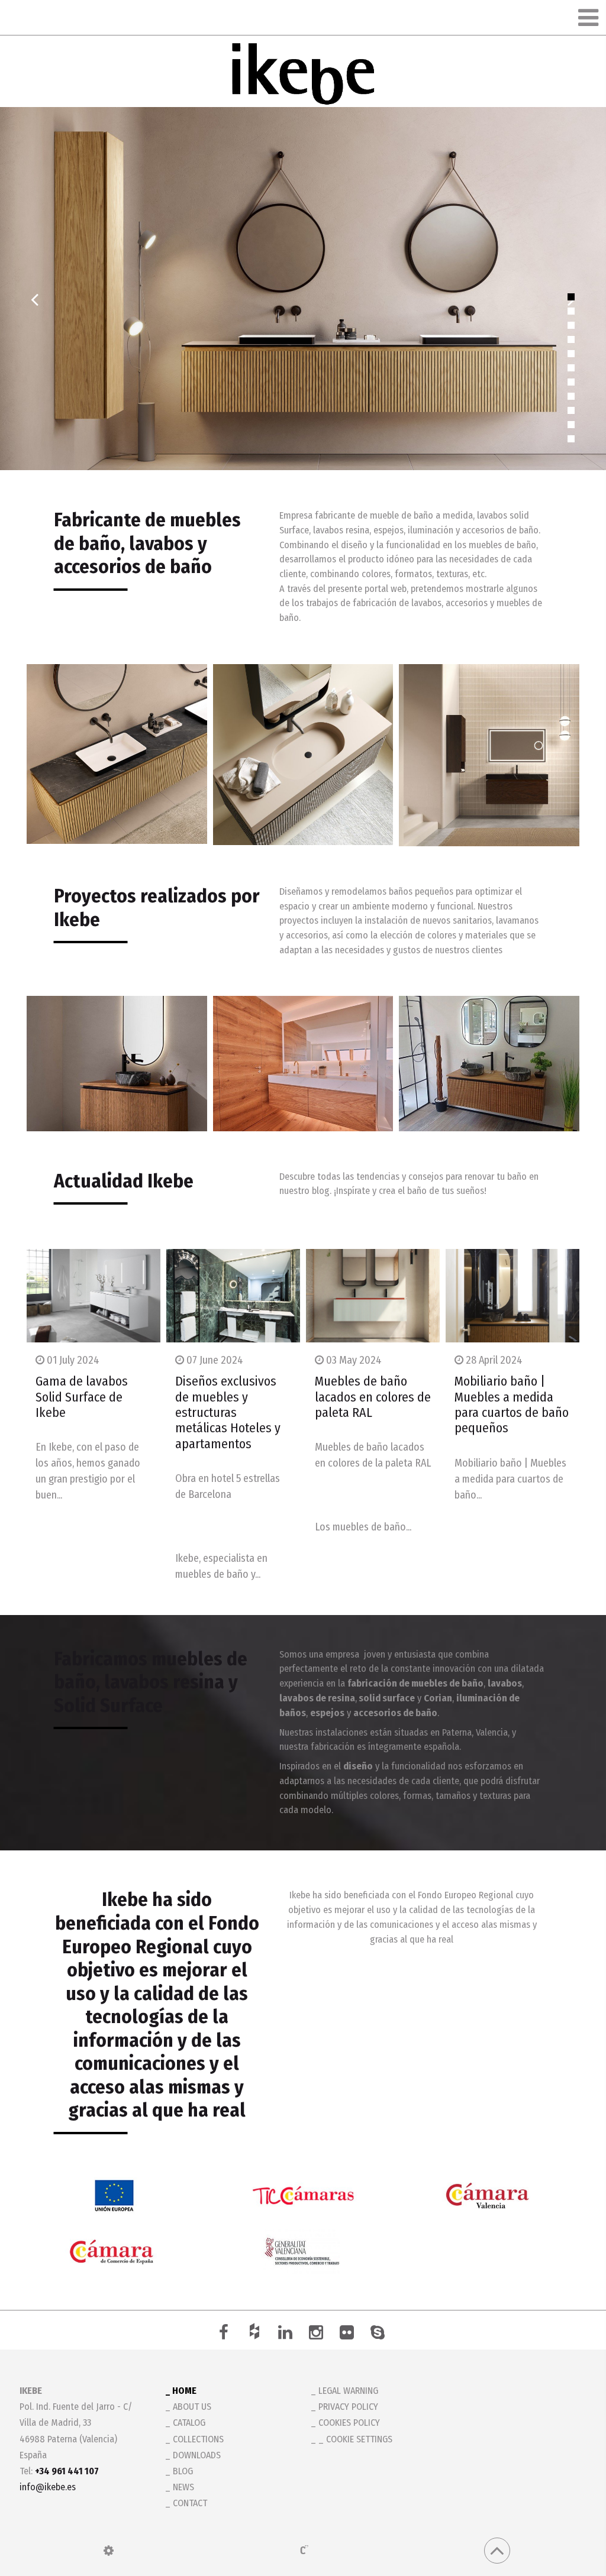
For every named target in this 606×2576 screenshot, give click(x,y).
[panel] (109, 2551)
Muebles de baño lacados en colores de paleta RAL (373, 1397)
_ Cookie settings (355, 2439)
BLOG (183, 2471)
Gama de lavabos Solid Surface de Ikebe (82, 1397)
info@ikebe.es (48, 2487)
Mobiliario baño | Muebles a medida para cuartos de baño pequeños (512, 1404)
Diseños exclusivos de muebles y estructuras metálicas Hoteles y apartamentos (228, 1412)
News (183, 2487)
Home (184, 2391)
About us (192, 2407)
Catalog (189, 2423)
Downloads (197, 2455)
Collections (198, 2439)
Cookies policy (349, 2423)
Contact (190, 2503)
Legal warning (348, 2391)
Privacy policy (348, 2407)
